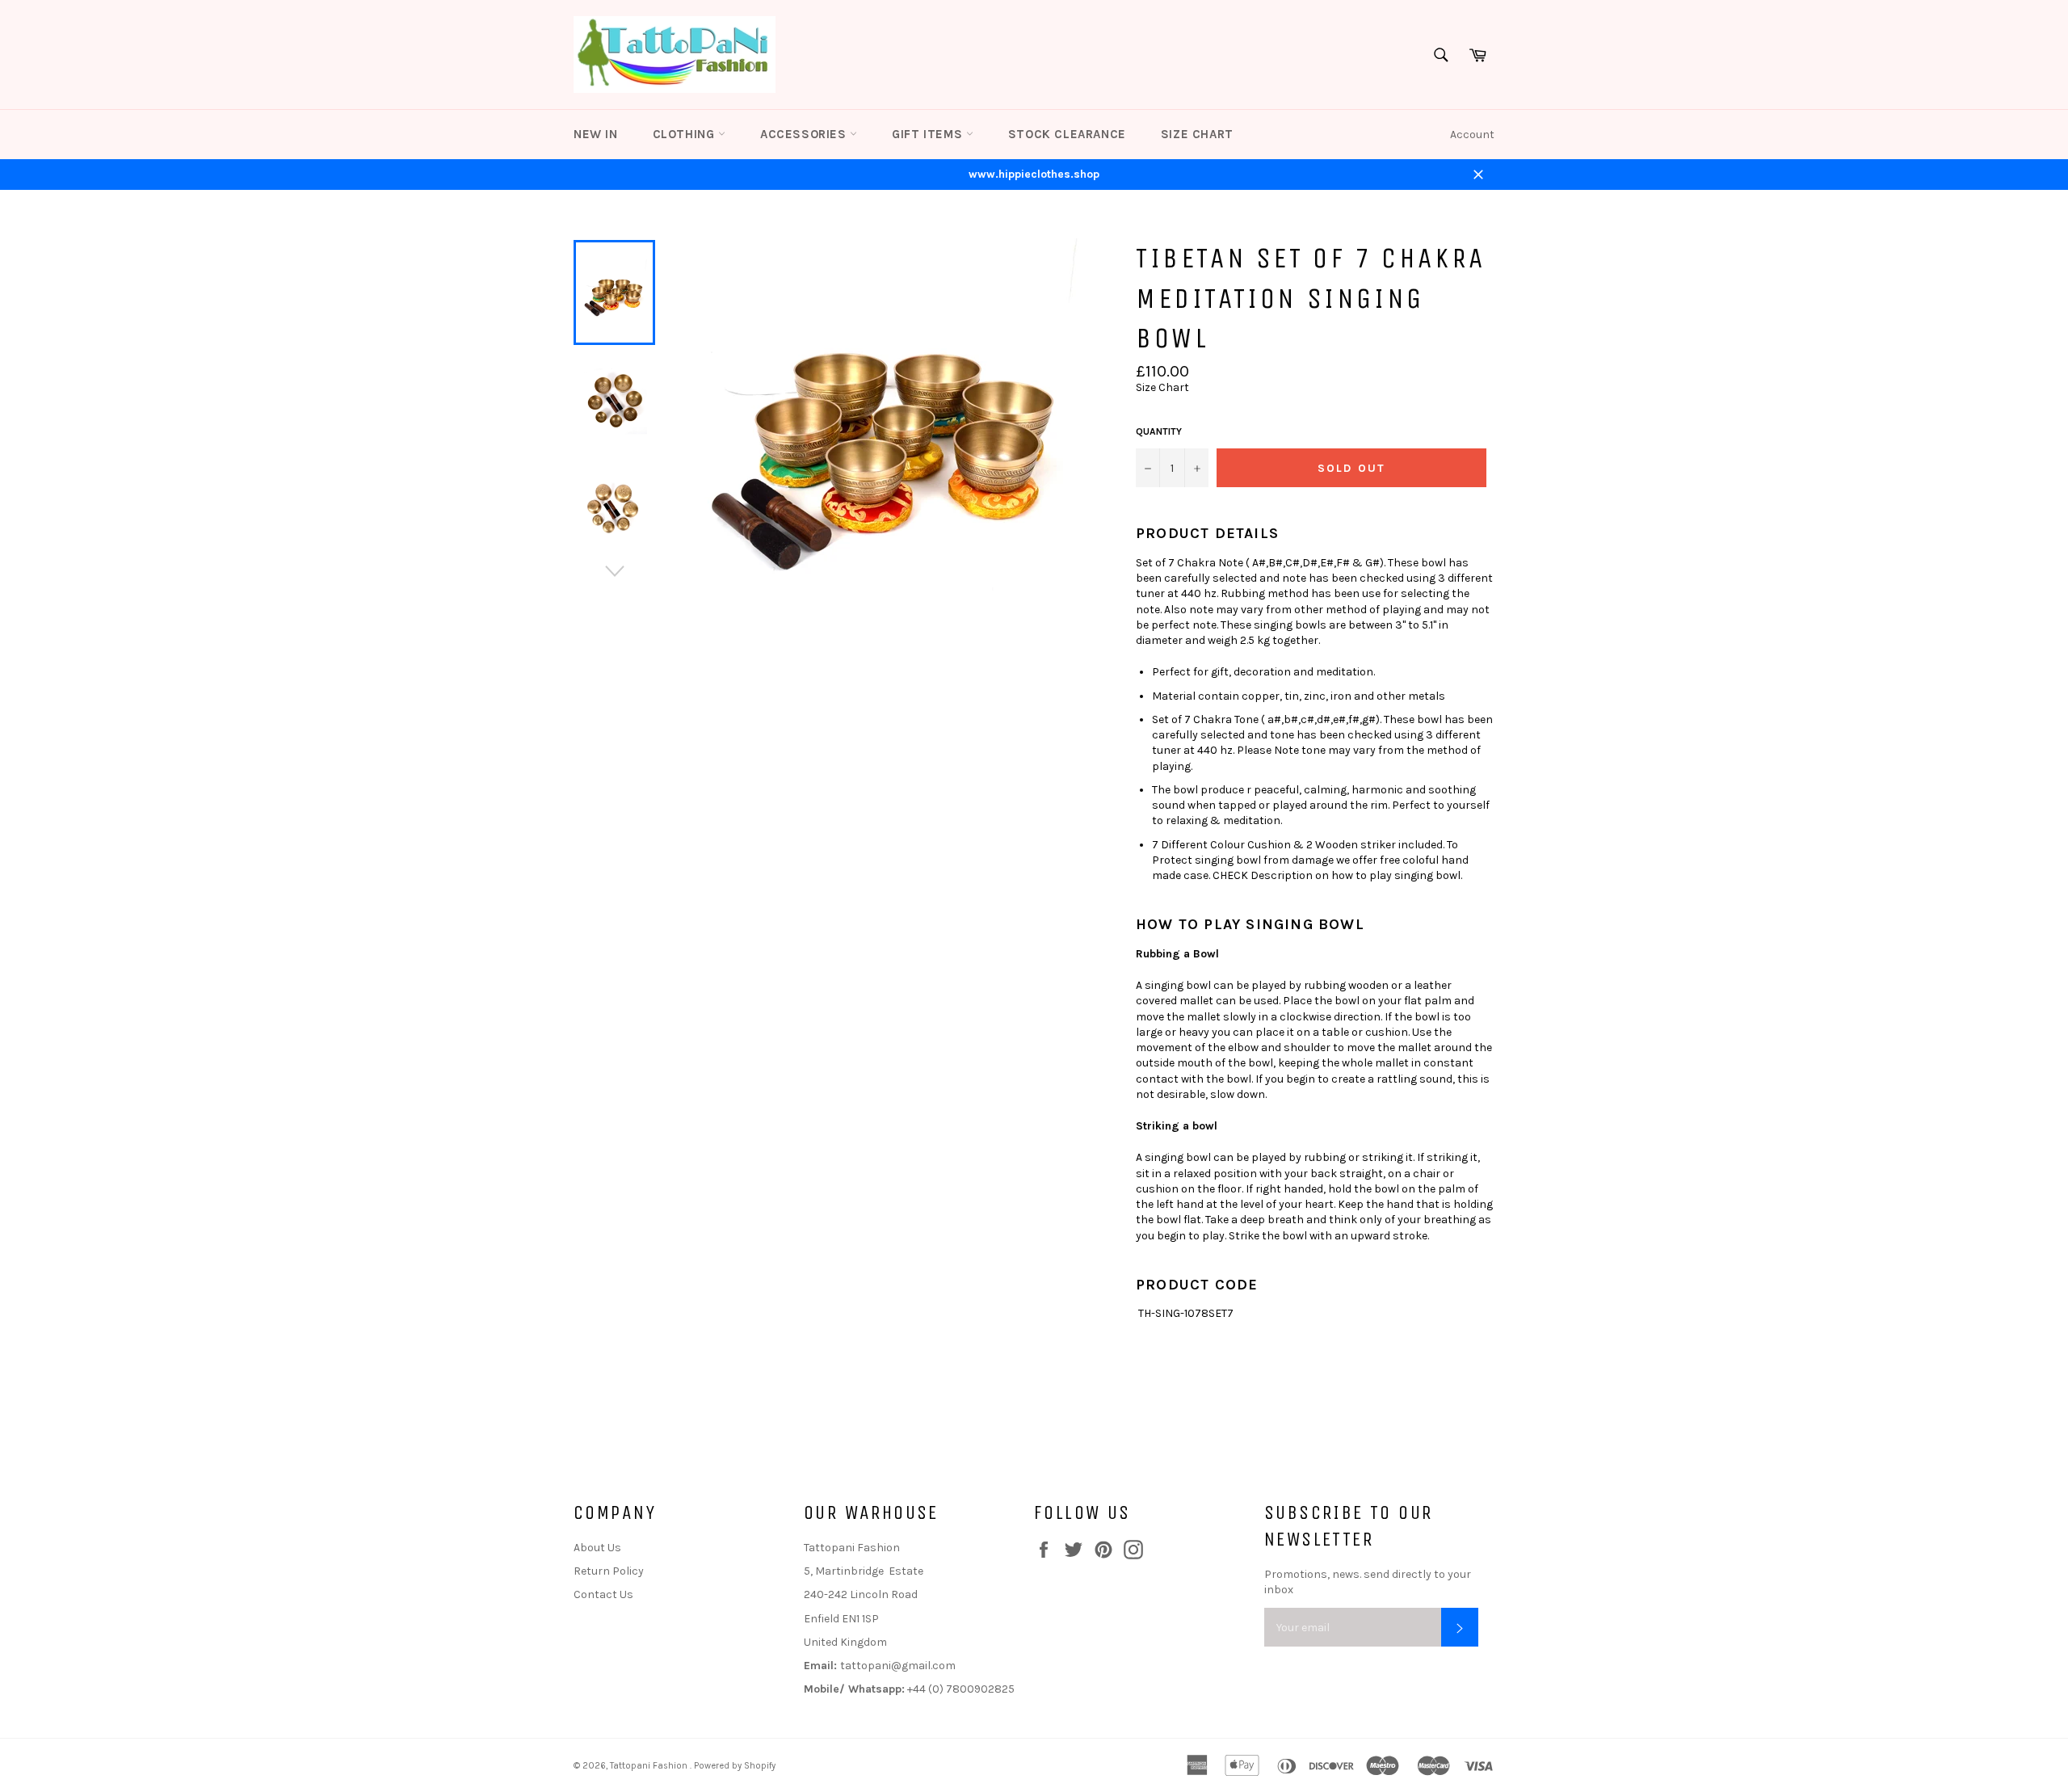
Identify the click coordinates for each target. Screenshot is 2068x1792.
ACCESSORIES (805, 134)
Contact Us (603, 1594)
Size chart (1197, 134)
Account (1472, 135)
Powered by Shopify (735, 1766)
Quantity (1159, 431)
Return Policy (609, 1571)
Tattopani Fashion (650, 1766)
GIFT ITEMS (929, 134)
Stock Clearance (1067, 134)
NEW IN (596, 134)
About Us (597, 1548)
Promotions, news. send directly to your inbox (1368, 1582)
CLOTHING (685, 134)
